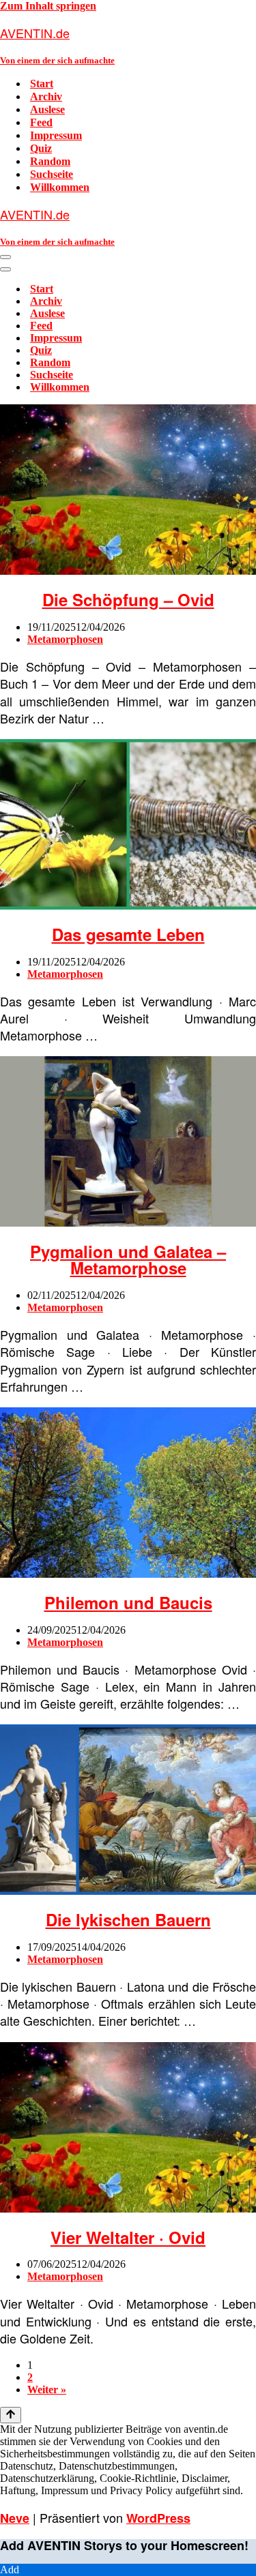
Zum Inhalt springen (48, 6)
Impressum (56, 135)
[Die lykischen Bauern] (128, 1891)
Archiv (46, 96)
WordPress (158, 2518)
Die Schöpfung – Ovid (128, 599)
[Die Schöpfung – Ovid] (128, 571)
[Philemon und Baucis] (128, 1574)
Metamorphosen (65, 639)
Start (42, 84)
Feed (41, 122)
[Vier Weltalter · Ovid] (128, 2209)
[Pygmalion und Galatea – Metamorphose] (128, 1223)
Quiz (41, 148)
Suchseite (52, 174)
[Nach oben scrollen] (11, 2415)
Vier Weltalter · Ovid (128, 2237)
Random (50, 161)
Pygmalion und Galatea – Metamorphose (128, 1259)
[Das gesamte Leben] (128, 906)
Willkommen (60, 187)
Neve (15, 2518)
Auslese (47, 109)
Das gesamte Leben (128, 934)
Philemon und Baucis (128, 1602)
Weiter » (47, 2390)
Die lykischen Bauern (128, 1919)
